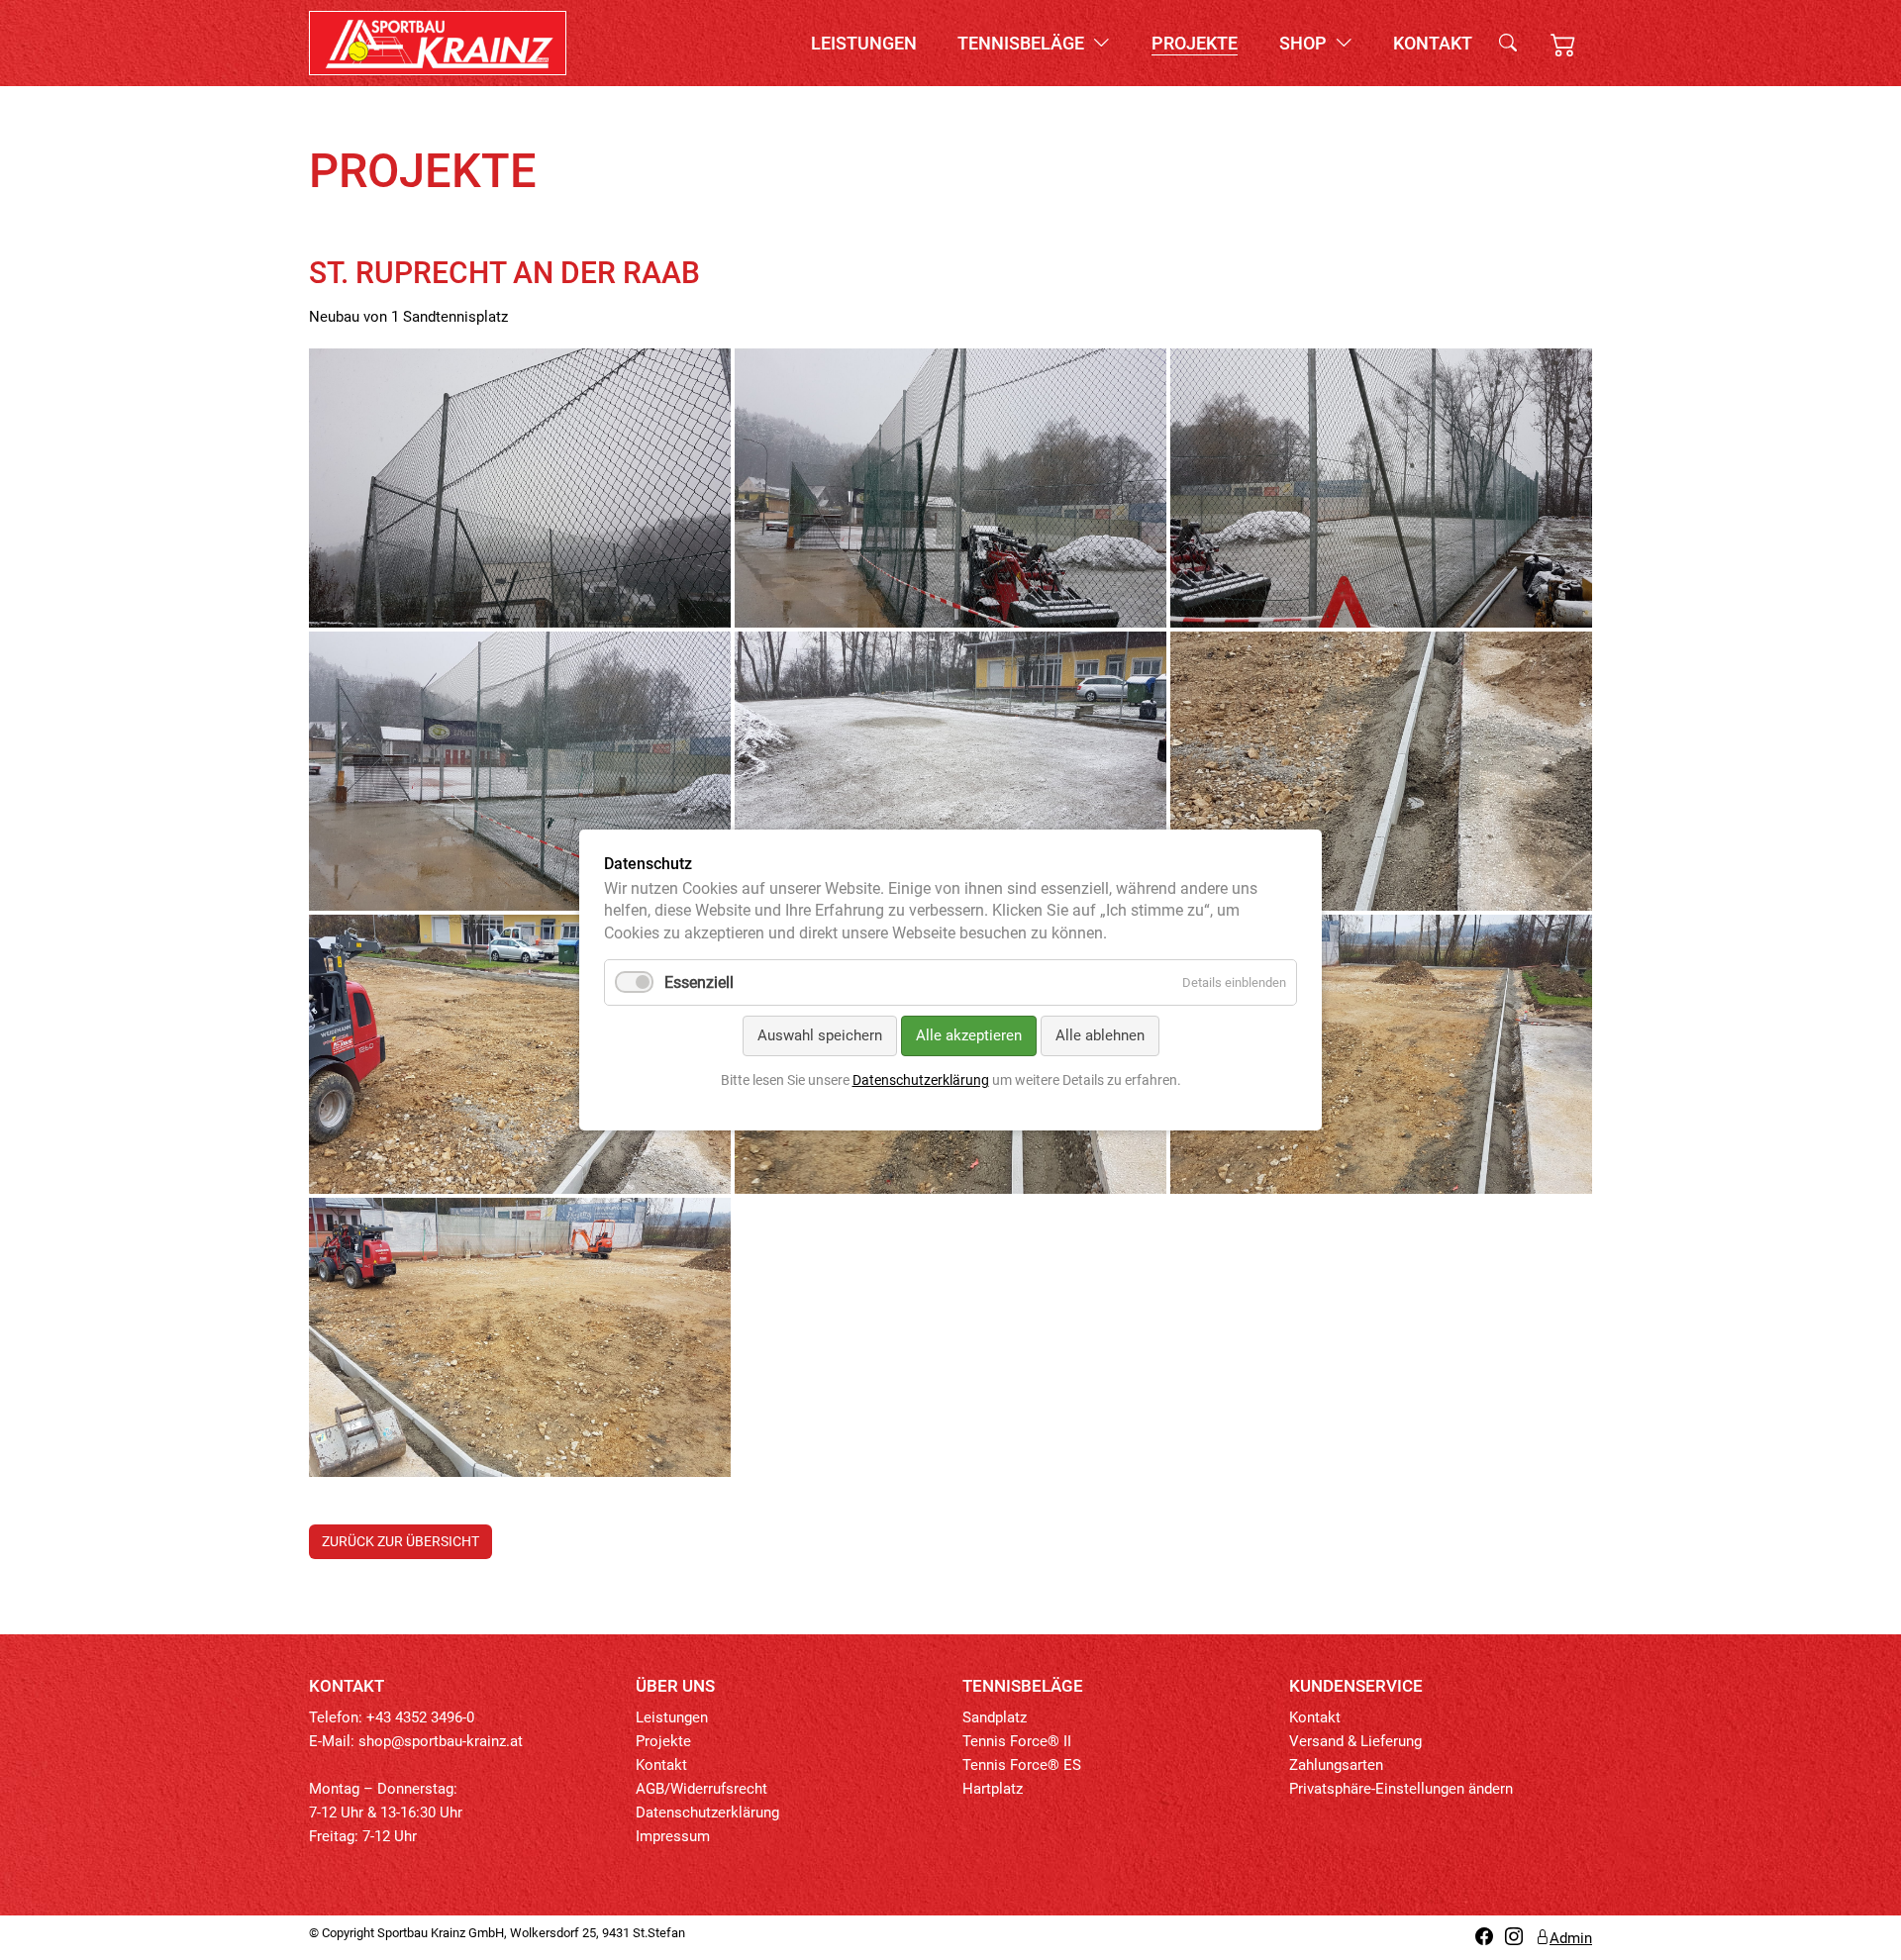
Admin (1571, 1938)
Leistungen (864, 43)
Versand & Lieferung (1355, 1741)
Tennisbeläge (1023, 43)
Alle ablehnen (1100, 1035)
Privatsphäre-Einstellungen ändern (1401, 1789)
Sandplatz (995, 1717)
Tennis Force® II (1017, 1741)
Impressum (673, 1836)
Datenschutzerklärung (707, 1813)
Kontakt (1433, 43)
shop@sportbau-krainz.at (441, 1741)
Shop (1305, 43)
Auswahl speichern (820, 1035)
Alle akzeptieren (969, 1035)
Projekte (1195, 43)
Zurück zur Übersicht (400, 1541)
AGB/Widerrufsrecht (701, 1789)
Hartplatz (993, 1789)
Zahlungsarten (1336, 1765)
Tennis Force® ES (1022, 1765)
